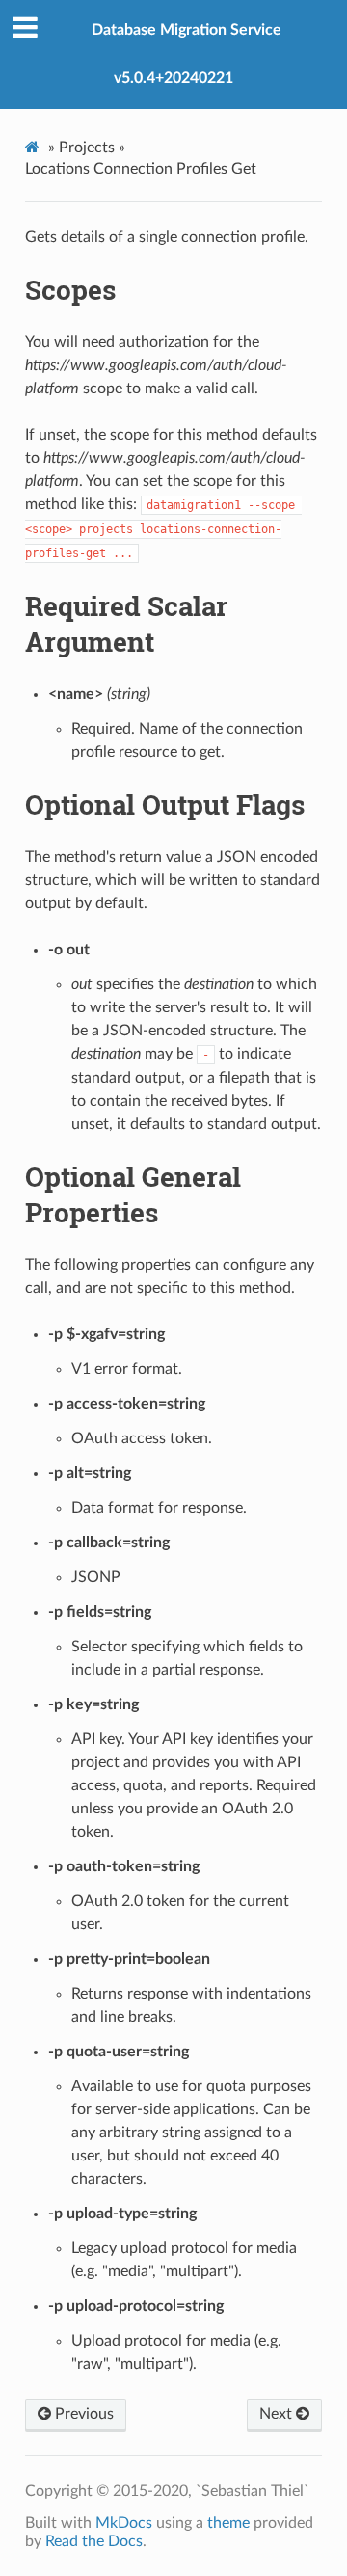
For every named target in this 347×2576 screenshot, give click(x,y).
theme (228, 2523)
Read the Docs (94, 2541)
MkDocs (124, 2523)
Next (278, 2414)
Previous (82, 2414)
